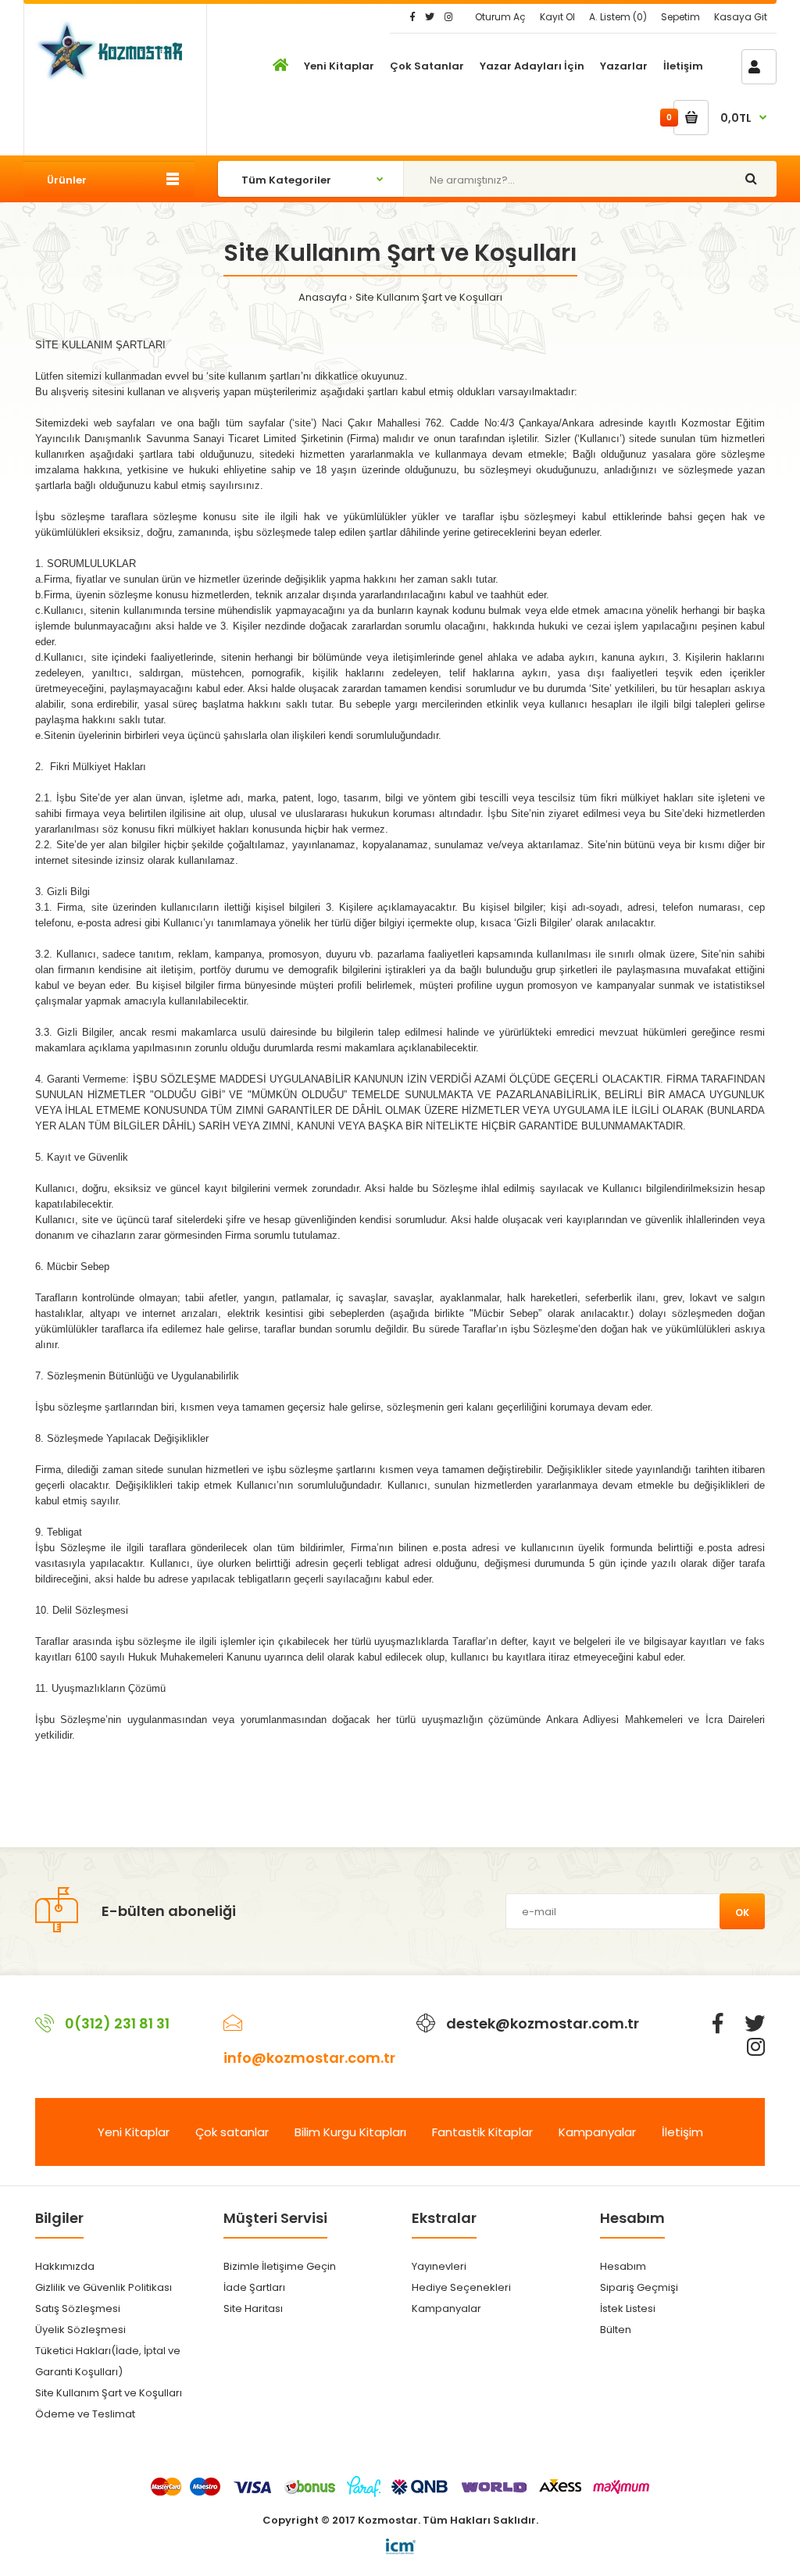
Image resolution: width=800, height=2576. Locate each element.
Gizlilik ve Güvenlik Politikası (104, 2287)
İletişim (682, 2132)
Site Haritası (253, 2308)
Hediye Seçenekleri (461, 2287)
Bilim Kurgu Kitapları (350, 2132)
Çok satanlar (232, 2132)
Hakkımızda (65, 2266)
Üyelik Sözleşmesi (80, 2330)
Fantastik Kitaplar (482, 2132)
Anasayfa (323, 297)
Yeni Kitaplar (134, 2132)
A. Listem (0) (618, 17)
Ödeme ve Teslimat (85, 2414)
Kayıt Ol (557, 17)
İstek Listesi (628, 2308)
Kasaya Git (741, 17)
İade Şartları (254, 2287)
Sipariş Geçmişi (639, 2287)
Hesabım (623, 2266)
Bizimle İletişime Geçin (280, 2266)
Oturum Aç (500, 17)
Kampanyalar (597, 2132)
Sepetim (680, 17)
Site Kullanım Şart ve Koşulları (429, 297)
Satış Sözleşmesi (78, 2308)
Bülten (616, 2330)
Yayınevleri (439, 2266)
